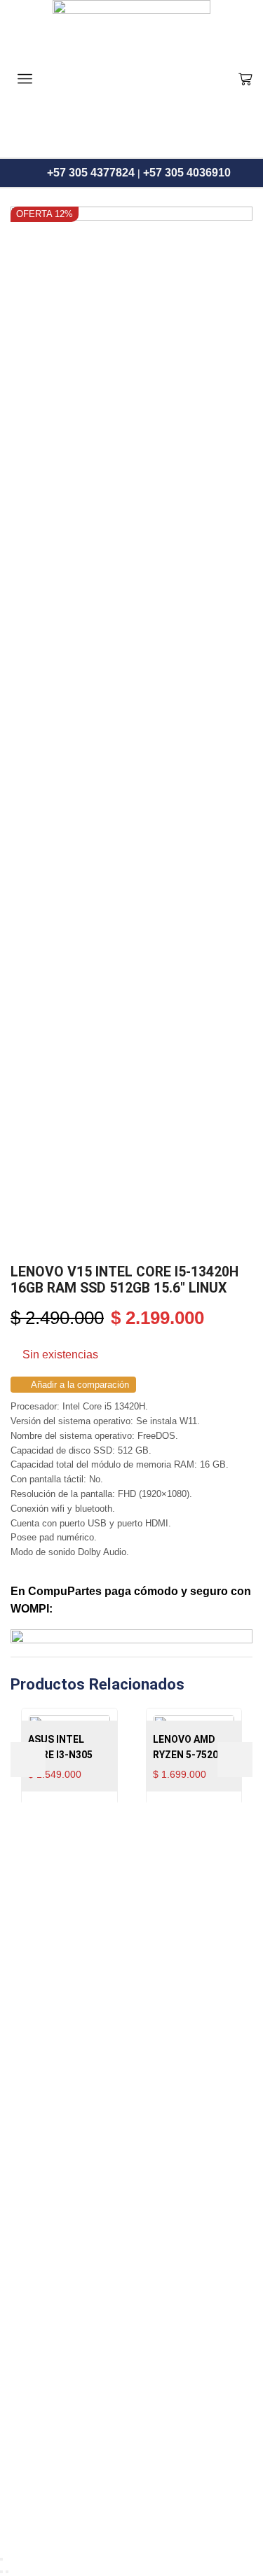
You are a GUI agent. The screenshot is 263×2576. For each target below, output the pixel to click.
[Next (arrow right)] (7, 2572)
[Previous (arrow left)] (1, 2572)
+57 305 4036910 (187, 173)
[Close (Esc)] (1, 2559)
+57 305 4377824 (91, 173)
